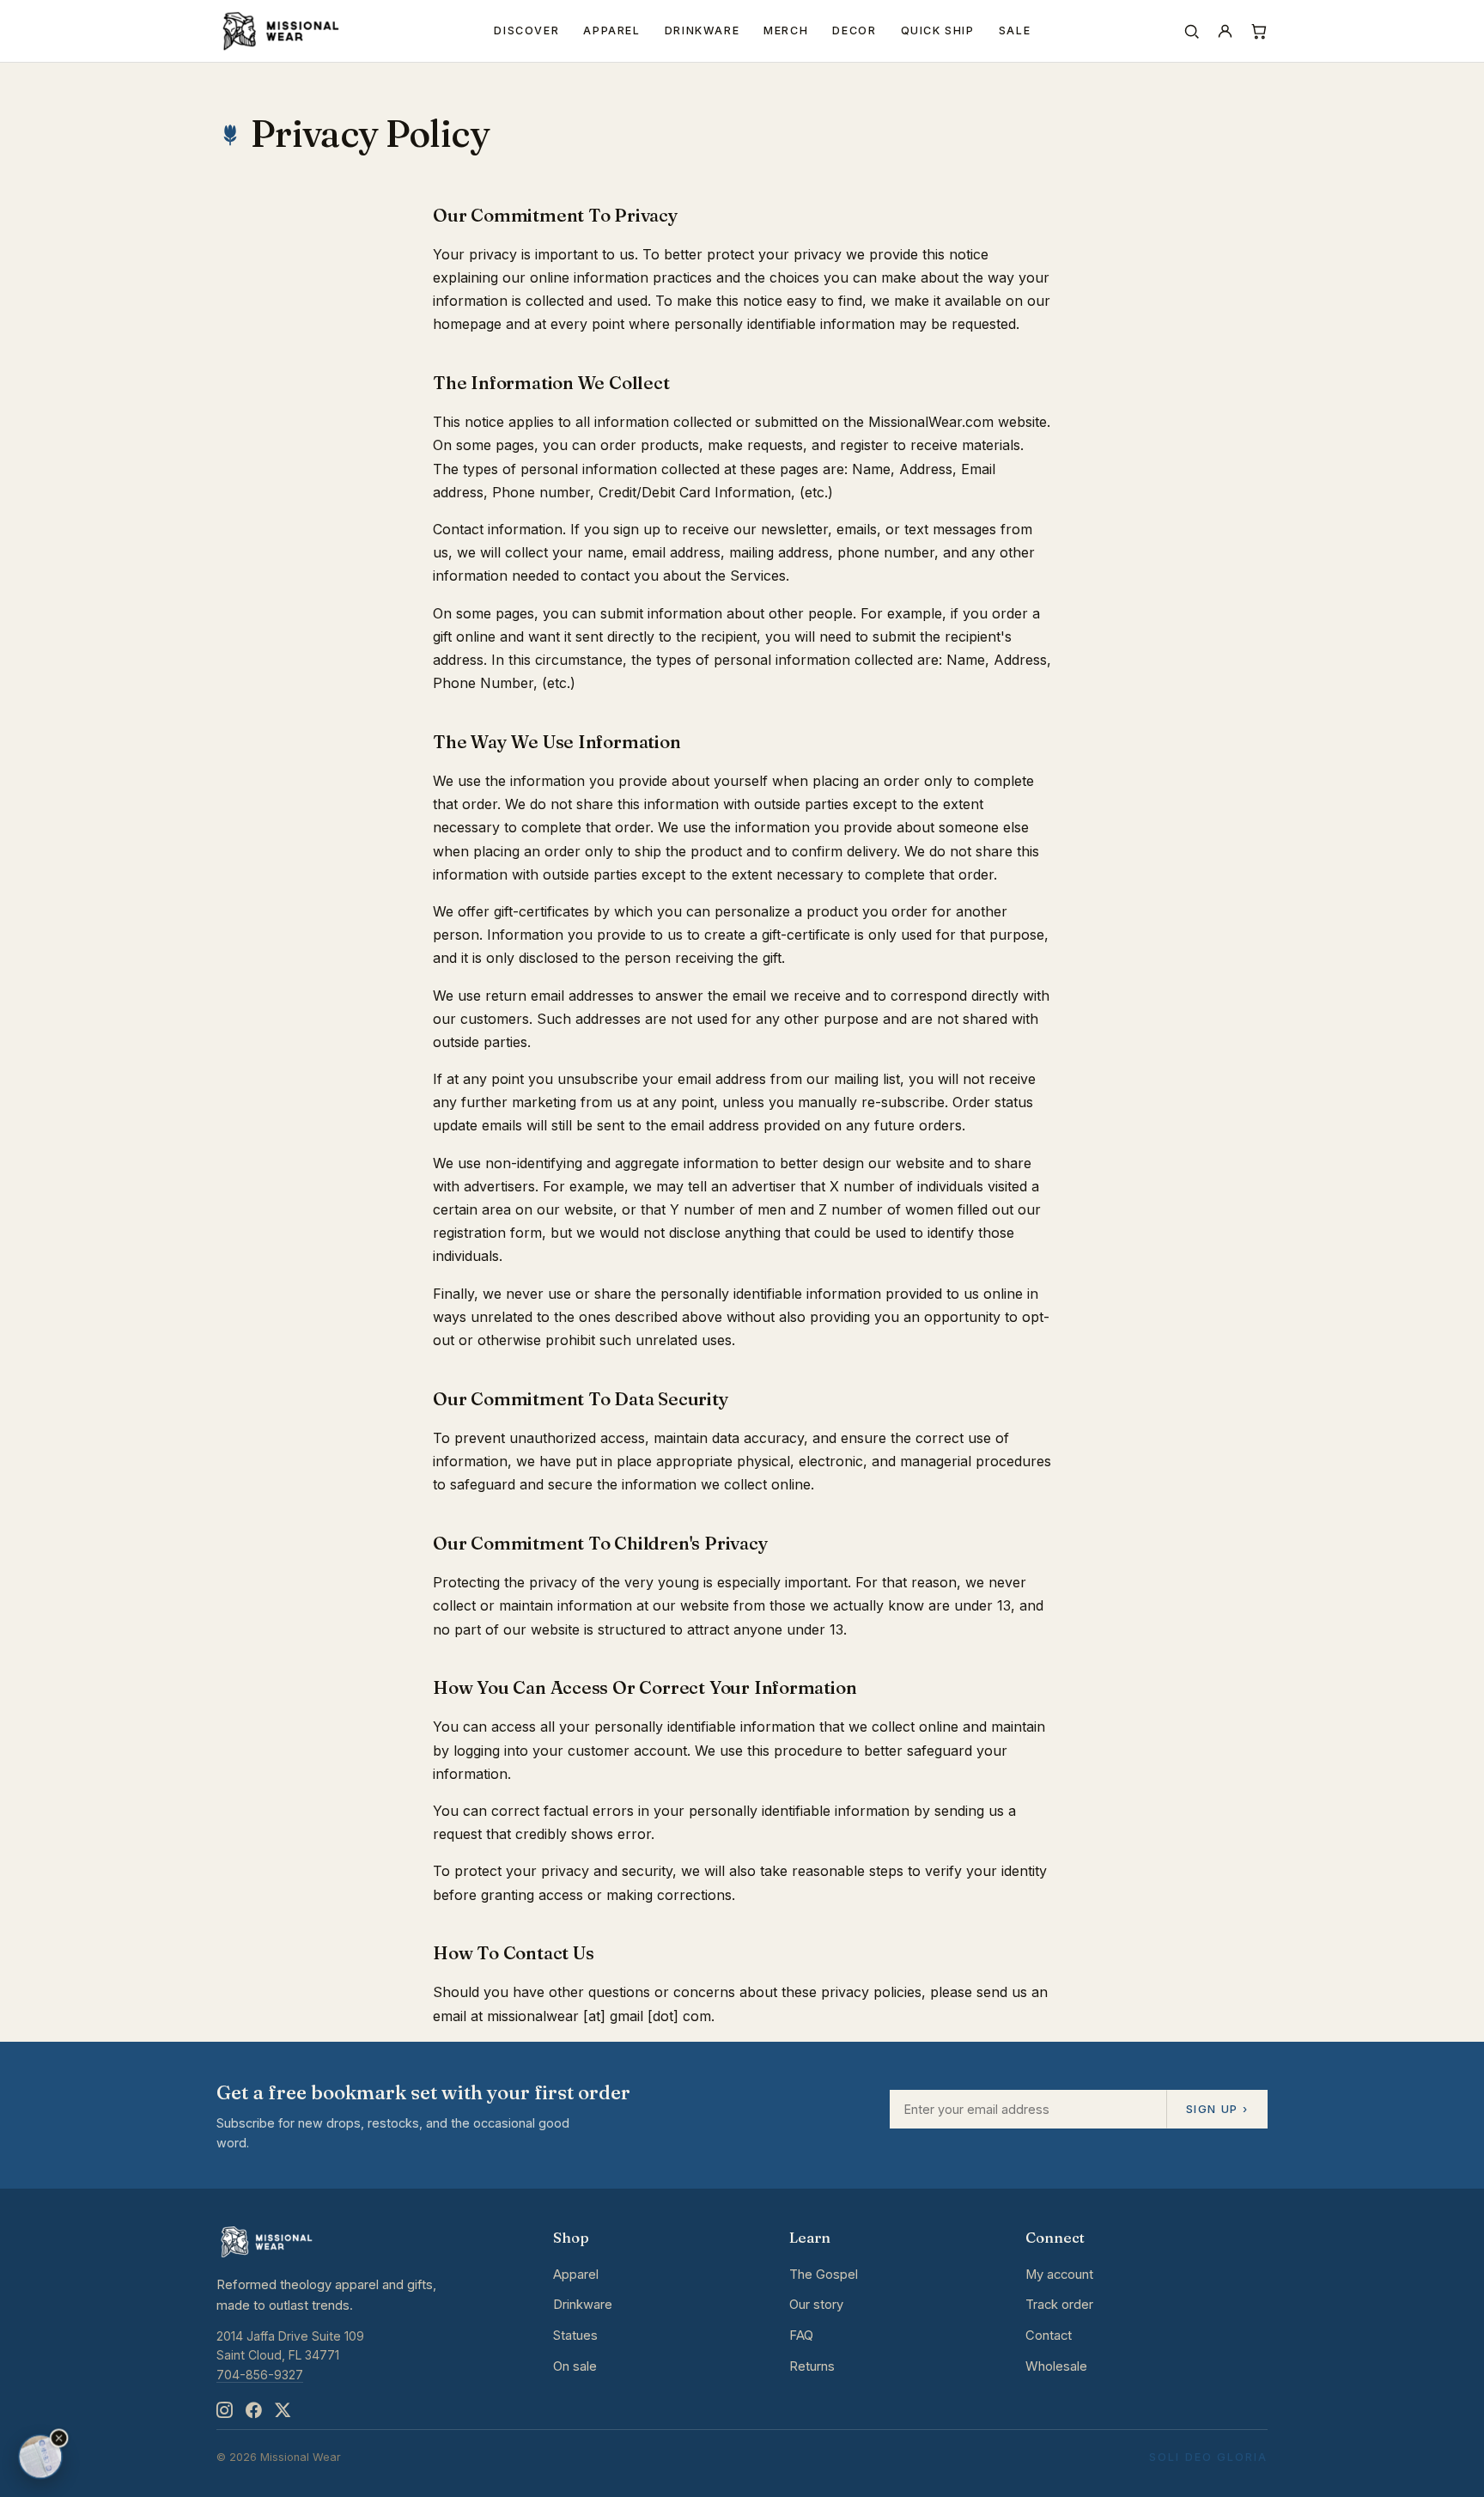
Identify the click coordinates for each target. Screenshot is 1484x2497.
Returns (812, 2366)
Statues (575, 2336)
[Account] (1225, 31)
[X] (283, 2411)
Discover (526, 30)
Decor (854, 30)
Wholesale (1056, 2366)
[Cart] (1259, 31)
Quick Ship (938, 30)
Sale (1015, 30)
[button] (59, 2439)
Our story (816, 2305)
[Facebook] (253, 2411)
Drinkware (702, 30)
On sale (575, 2366)
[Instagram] (224, 2411)
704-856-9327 (260, 2375)
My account (1059, 2275)
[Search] (1192, 31)
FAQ (801, 2336)
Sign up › (1217, 2109)
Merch (786, 30)
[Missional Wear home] (280, 31)
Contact (1049, 2336)
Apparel (611, 30)
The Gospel (824, 2275)
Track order (1059, 2305)
